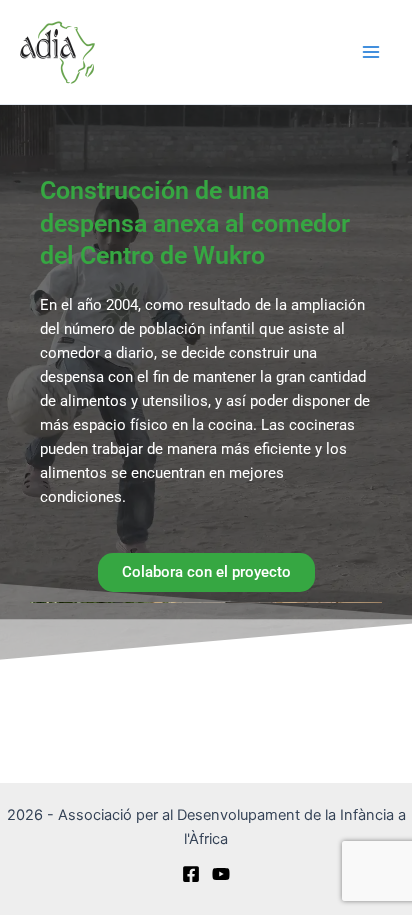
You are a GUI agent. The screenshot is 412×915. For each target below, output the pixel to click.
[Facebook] (191, 874)
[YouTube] (221, 874)
